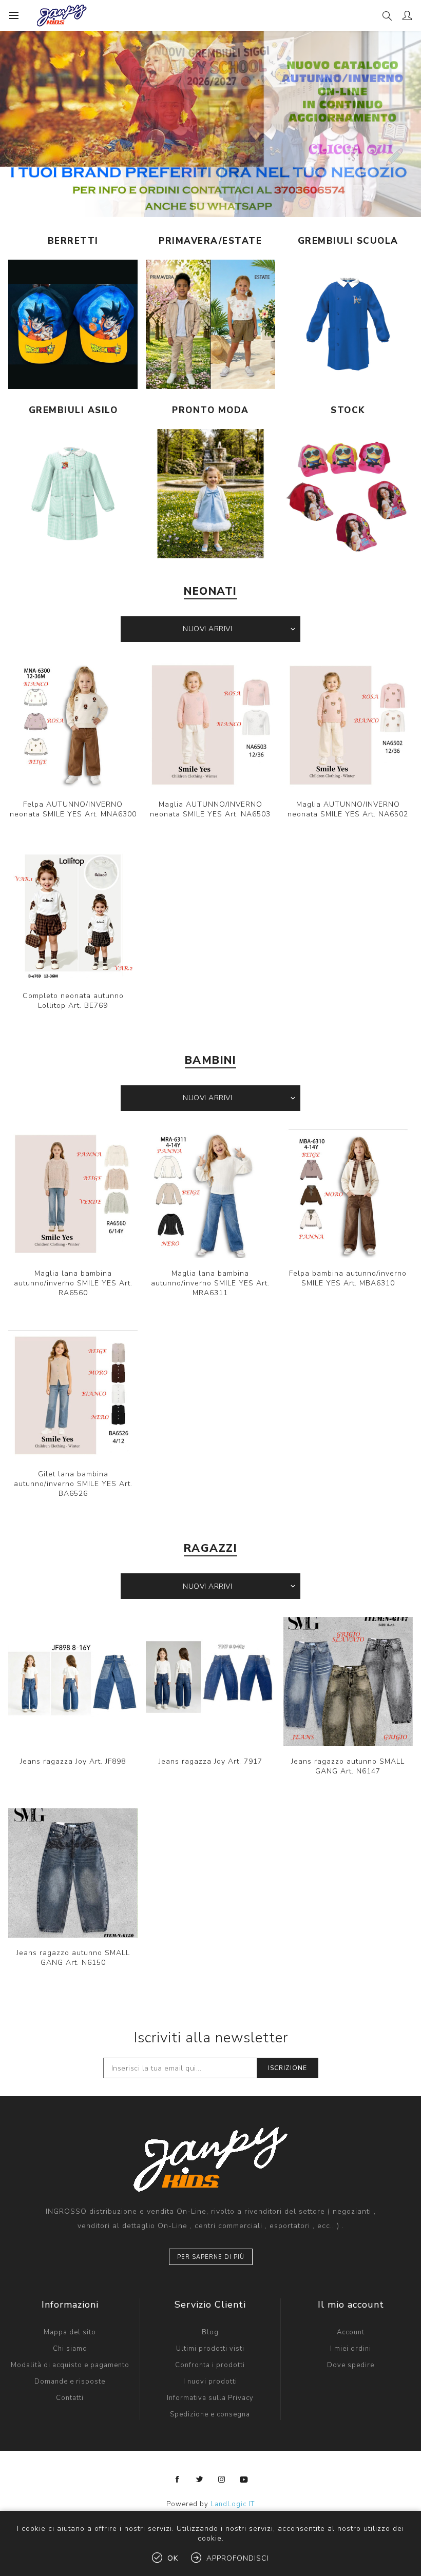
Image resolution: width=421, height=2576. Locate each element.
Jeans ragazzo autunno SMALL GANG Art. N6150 (73, 1958)
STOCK (348, 410)
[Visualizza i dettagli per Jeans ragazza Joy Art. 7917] (210, 1682)
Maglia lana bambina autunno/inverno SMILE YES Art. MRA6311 (210, 1283)
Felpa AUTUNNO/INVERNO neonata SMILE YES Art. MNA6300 (73, 809)
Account (351, 2332)
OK (173, 2558)
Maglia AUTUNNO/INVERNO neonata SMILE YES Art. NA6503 (210, 809)
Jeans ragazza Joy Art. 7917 (210, 1761)
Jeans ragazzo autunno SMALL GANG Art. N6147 (348, 1766)
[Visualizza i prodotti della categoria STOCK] (348, 494)
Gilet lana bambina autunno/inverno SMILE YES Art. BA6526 (73, 1484)
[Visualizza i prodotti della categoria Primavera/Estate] (210, 324)
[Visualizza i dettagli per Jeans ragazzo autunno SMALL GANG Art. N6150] (73, 1873)
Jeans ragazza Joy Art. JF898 (73, 1761)
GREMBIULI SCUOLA (348, 241)
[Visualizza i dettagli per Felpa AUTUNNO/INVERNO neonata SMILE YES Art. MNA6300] (73, 725)
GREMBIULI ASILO (73, 410)
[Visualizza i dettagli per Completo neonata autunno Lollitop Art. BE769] (73, 916)
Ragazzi (211, 1548)
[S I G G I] (210, 124)
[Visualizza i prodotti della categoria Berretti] (73, 324)
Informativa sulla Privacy (210, 2398)
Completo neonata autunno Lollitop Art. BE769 (73, 1001)
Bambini (211, 1060)
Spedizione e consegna (210, 2414)
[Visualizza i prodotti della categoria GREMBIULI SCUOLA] (348, 324)
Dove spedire (351, 2365)
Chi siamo (70, 2349)
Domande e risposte (70, 2382)
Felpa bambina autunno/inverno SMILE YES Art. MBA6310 (348, 1278)
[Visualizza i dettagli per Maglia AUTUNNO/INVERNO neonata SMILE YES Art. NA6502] (348, 725)
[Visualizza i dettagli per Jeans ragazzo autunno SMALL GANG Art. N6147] (348, 1682)
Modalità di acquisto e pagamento (70, 2365)
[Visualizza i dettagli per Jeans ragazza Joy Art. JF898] (73, 1682)
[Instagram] (222, 2480)
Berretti (73, 241)
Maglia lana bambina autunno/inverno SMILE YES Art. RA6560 (73, 1283)
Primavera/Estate (210, 241)
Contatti (70, 2398)
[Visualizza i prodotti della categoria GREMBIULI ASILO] (73, 494)
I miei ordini (351, 2349)
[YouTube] (244, 2480)
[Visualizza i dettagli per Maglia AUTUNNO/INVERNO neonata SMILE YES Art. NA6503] (210, 725)
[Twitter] (200, 2480)
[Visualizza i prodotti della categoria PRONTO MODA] (210, 494)
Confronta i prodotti (210, 2365)
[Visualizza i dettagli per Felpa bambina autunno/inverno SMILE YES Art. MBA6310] (348, 1194)
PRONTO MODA (210, 410)
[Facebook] (178, 2480)
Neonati (210, 591)
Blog (210, 2332)
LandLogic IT (233, 2504)
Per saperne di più (211, 2257)
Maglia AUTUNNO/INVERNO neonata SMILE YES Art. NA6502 (348, 809)
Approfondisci (238, 2558)
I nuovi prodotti (210, 2382)
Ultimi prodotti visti (210, 2349)
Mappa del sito (70, 2332)
